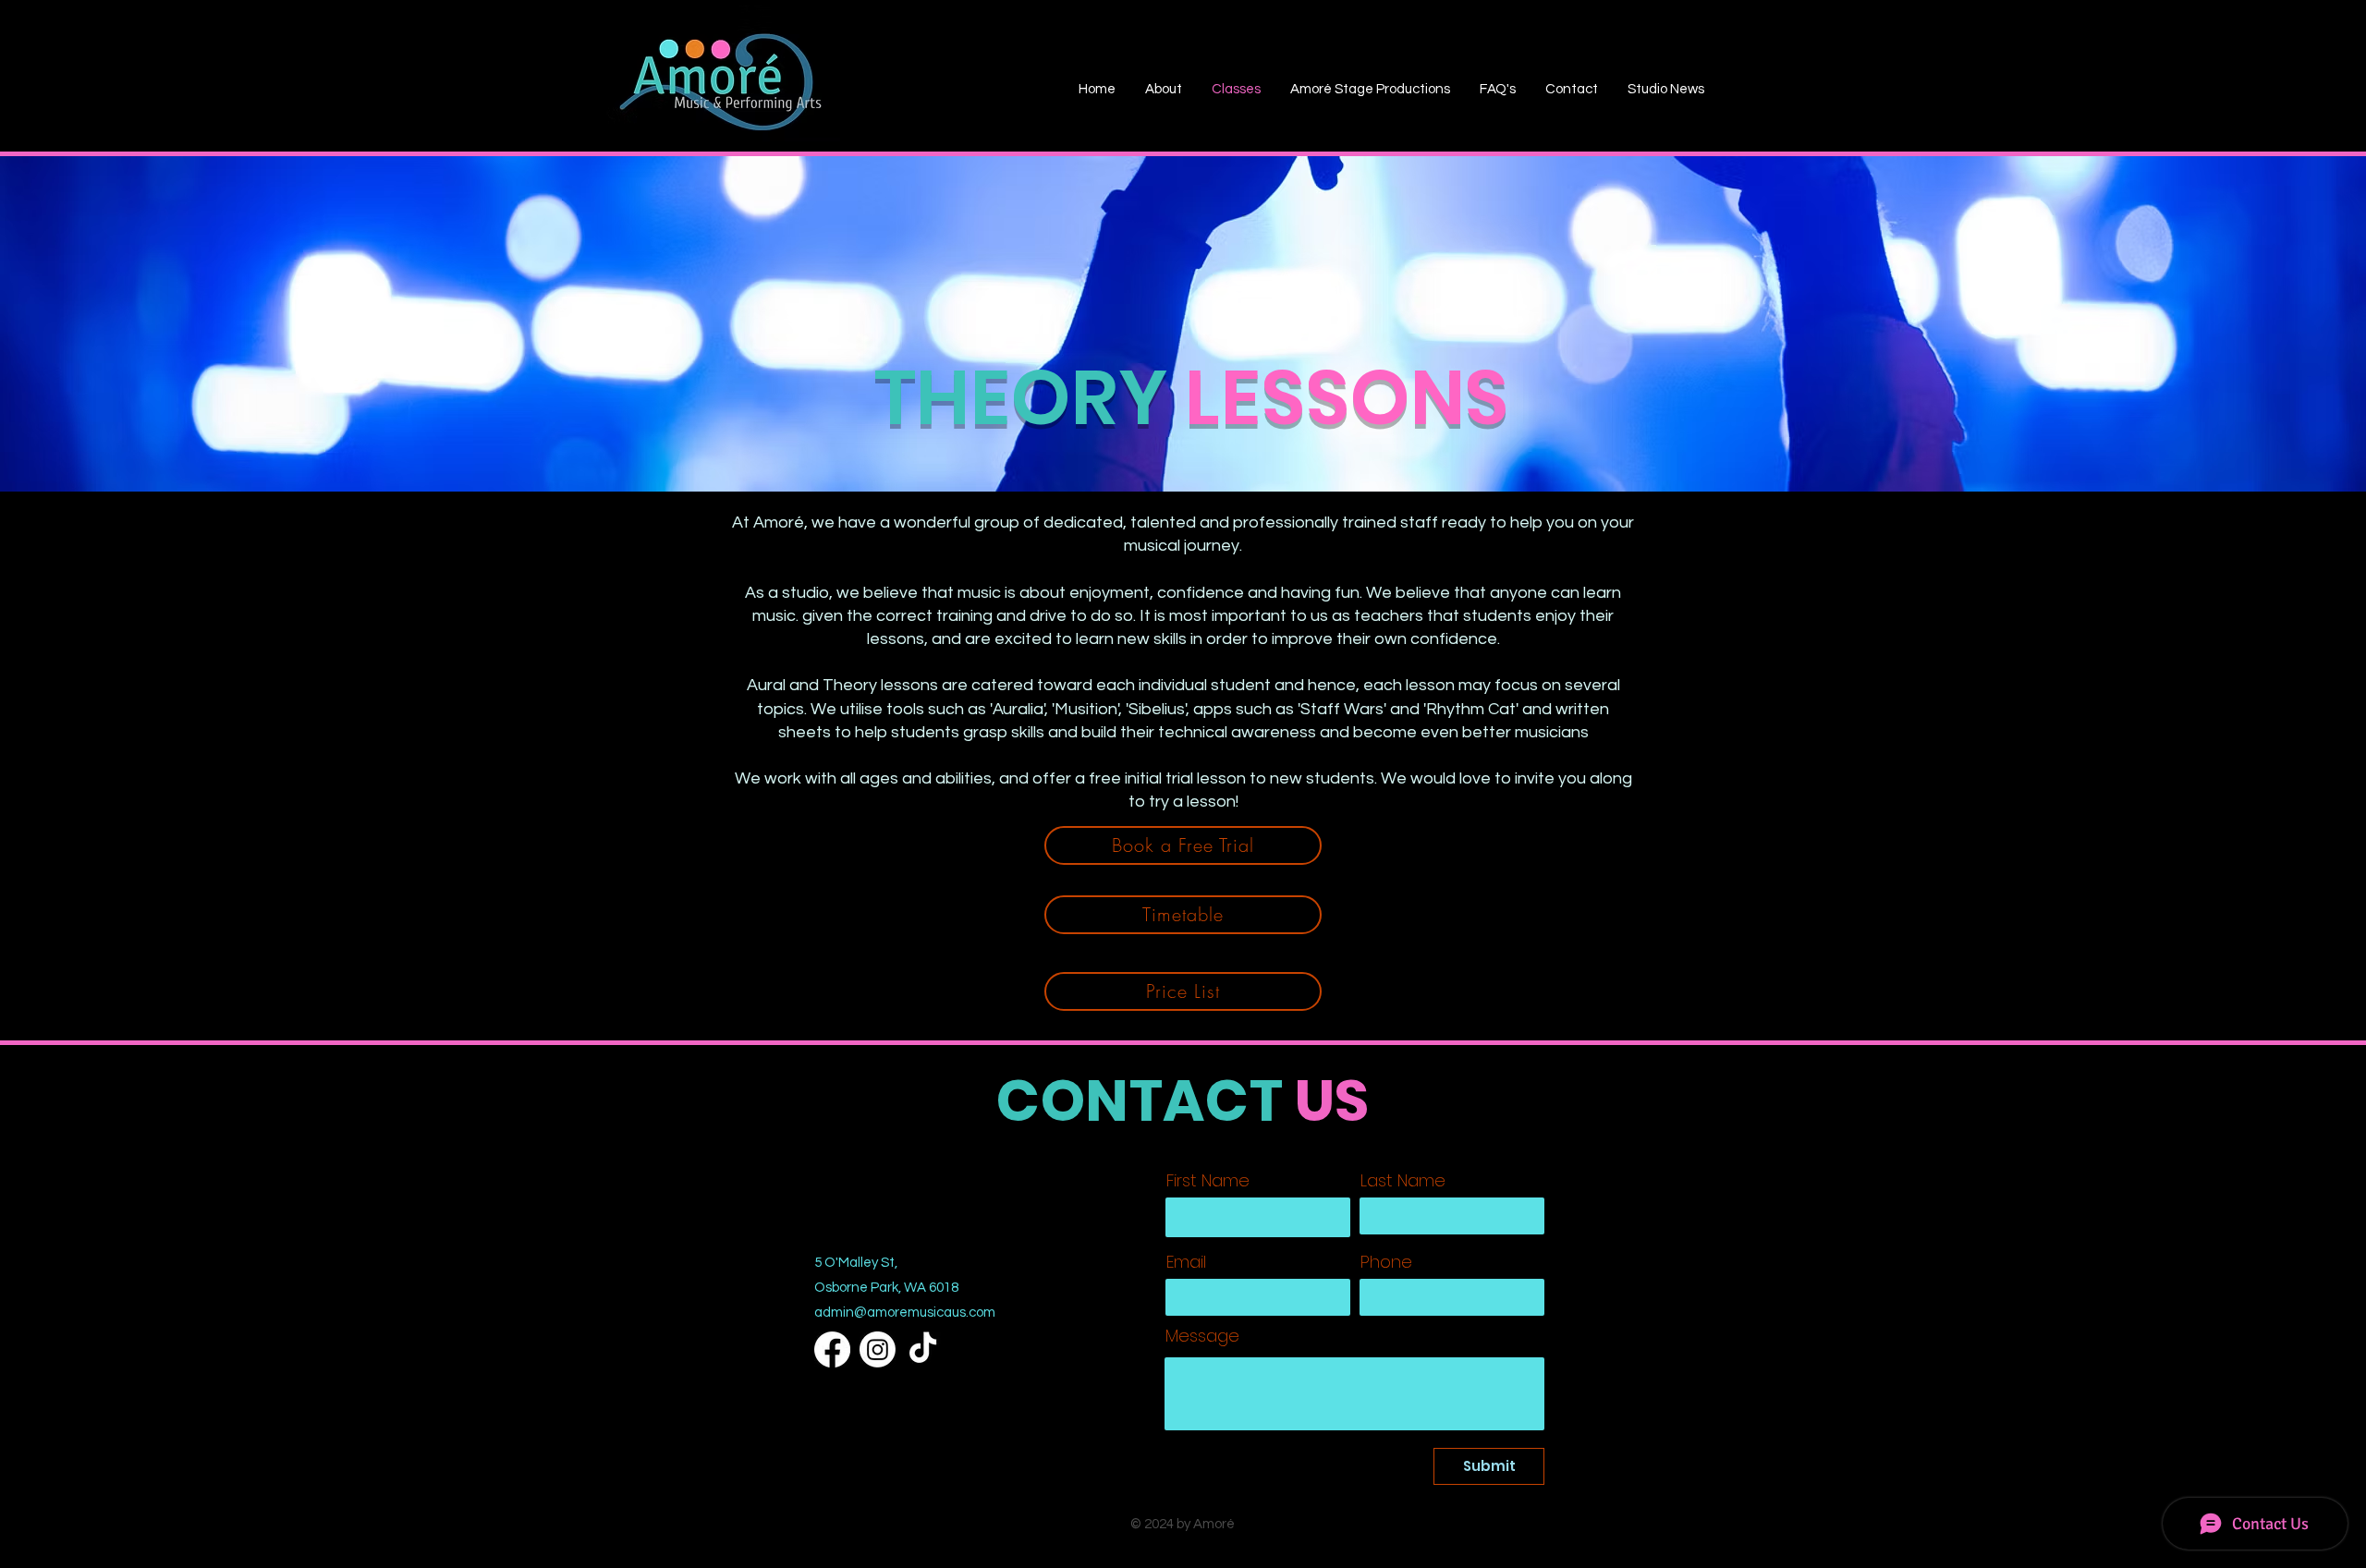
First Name (1208, 1181)
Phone (1386, 1262)
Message (1202, 1336)
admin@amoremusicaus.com (905, 1313)
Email (1186, 1262)
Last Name (1403, 1181)
